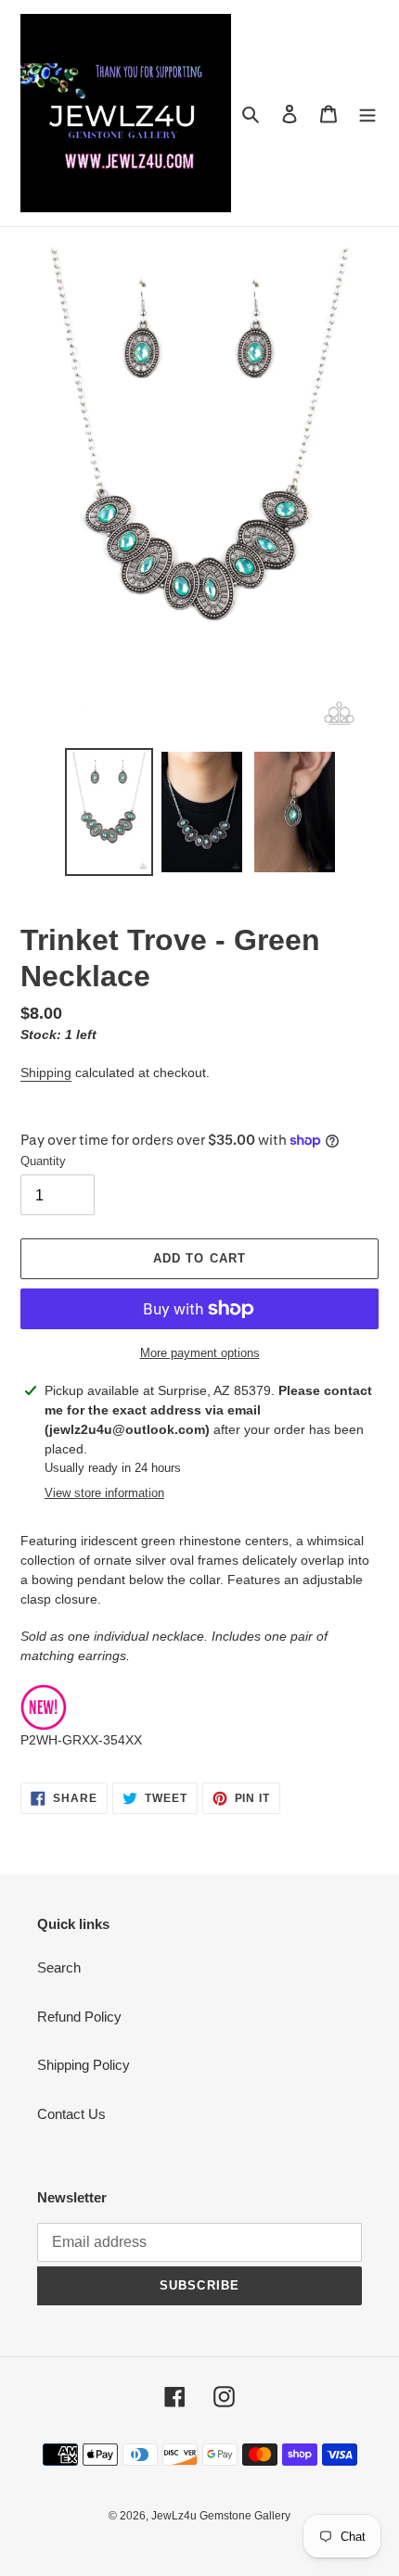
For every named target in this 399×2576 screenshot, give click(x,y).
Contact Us (71, 2114)
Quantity (43, 1161)
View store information (104, 1493)
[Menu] (367, 114)
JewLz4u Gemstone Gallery (221, 2516)
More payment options (200, 1353)
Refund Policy (79, 2017)
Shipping (46, 1072)
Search (59, 1967)
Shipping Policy (84, 2065)
